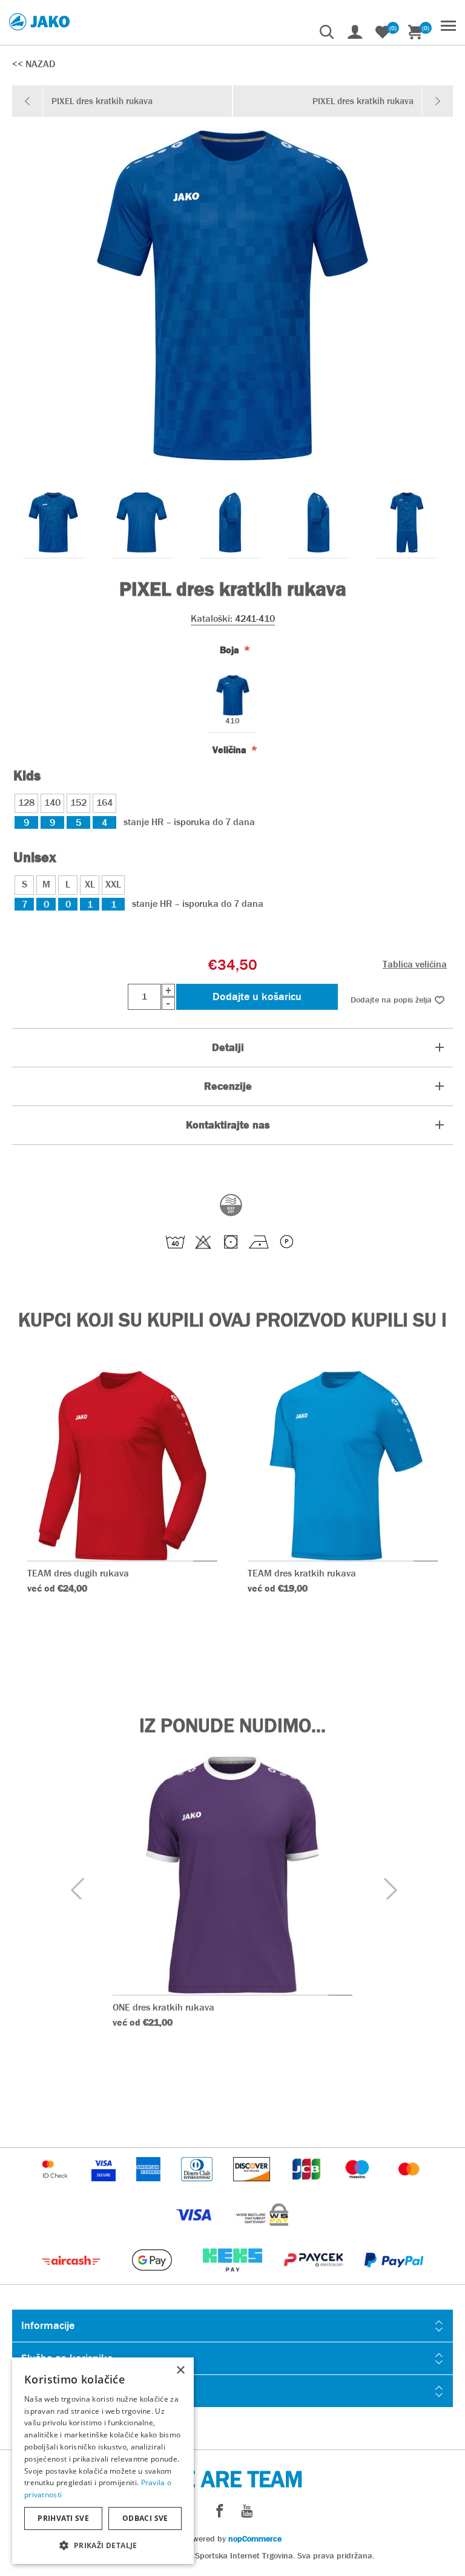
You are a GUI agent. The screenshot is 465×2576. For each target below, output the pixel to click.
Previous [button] (76, 1889)
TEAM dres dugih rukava (78, 1573)
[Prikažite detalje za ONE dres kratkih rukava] (232, 1875)
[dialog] (103, 2461)
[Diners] (198, 2187)
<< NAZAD (34, 64)
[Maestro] (358, 2187)
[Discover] (253, 2187)
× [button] (180, 2370)
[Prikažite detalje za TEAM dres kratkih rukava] (343, 1466)
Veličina (231, 750)
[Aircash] (72, 2278)
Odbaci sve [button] (145, 2518)
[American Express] (150, 2187)
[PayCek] (315, 2278)
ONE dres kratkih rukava (163, 2007)
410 (232, 721)
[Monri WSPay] (262, 2232)
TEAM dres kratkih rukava (302, 1573)
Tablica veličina (415, 964)
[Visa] (195, 2232)
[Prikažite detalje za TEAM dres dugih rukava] (123, 1466)
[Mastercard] (409, 2187)
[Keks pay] (233, 2278)
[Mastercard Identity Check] (56, 2187)
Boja (231, 650)
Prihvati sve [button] (63, 2518)
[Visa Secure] (105, 2187)
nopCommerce (255, 2538)
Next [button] (389, 1889)
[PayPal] (394, 2278)
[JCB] (308, 2187)
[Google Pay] (153, 2278)
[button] (103, 2545)
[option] (53, 522)
